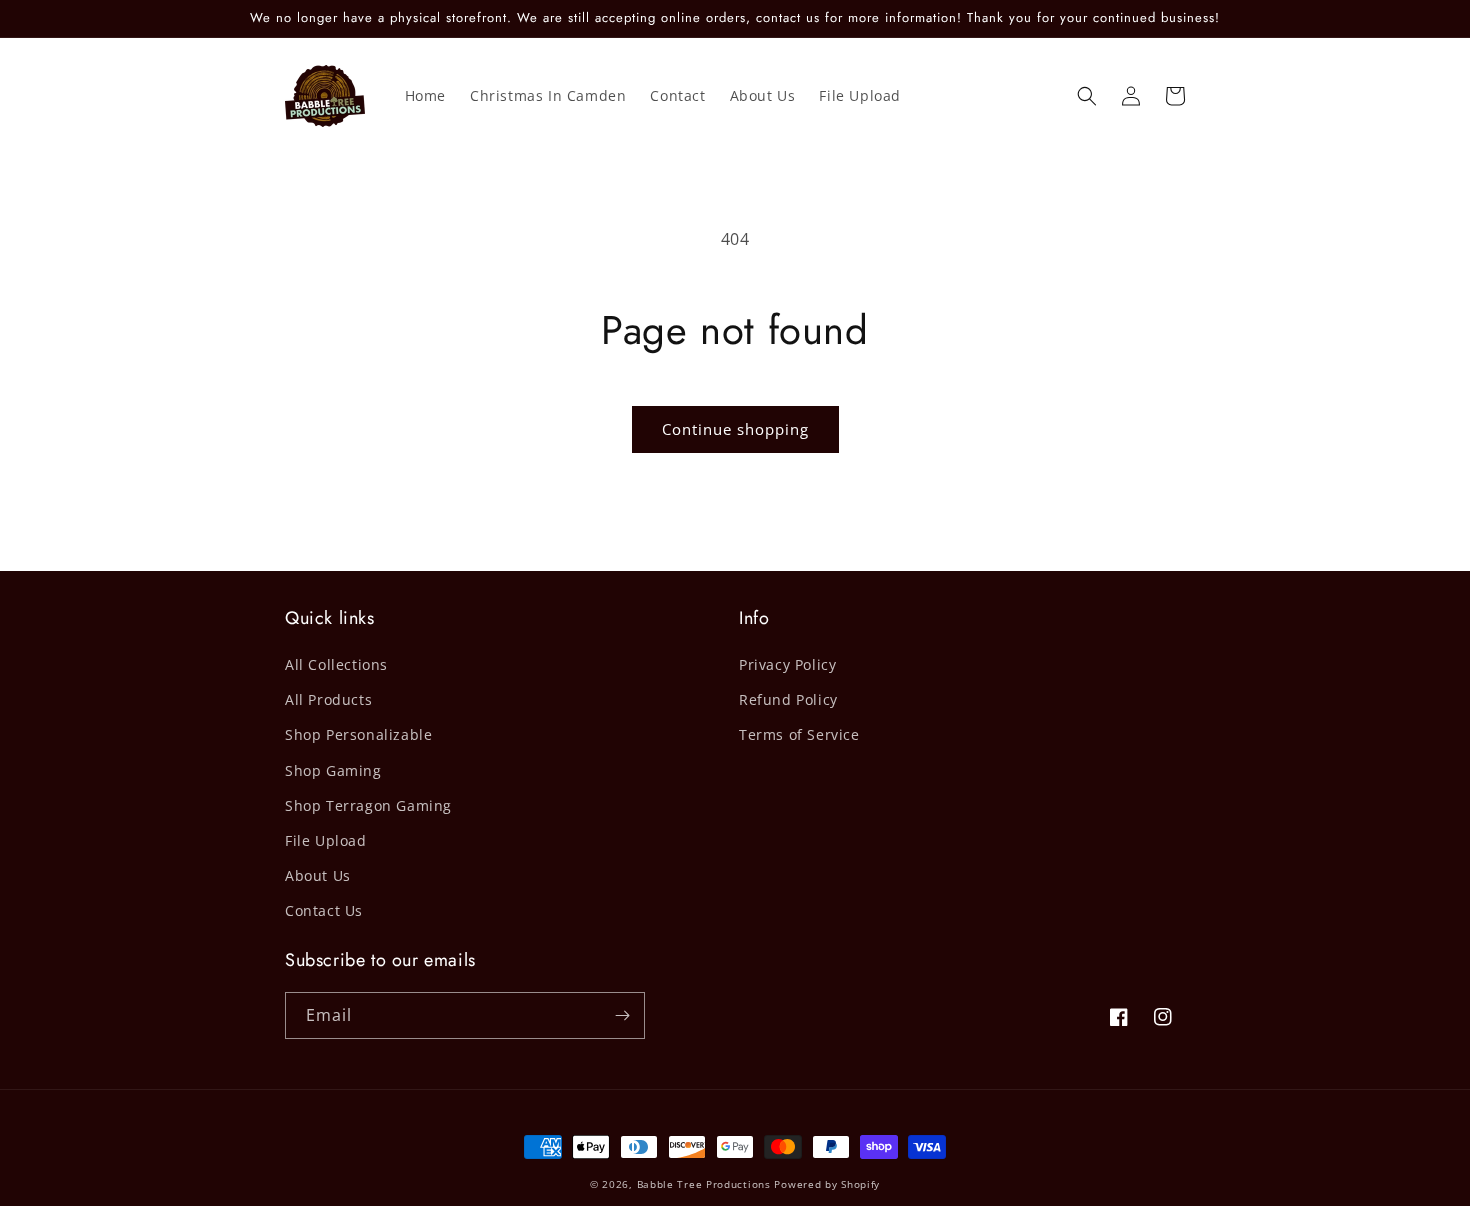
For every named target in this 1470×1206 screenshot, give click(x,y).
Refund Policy (788, 699)
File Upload (326, 840)
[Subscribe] (622, 1015)
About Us (318, 875)
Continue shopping (735, 429)
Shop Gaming (333, 770)
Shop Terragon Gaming (368, 805)
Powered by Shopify (827, 1184)
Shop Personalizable (358, 734)
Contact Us (324, 910)
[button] (1087, 96)
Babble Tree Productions (704, 1184)
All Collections (336, 664)
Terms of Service (799, 734)
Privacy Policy (787, 664)
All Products (328, 699)
